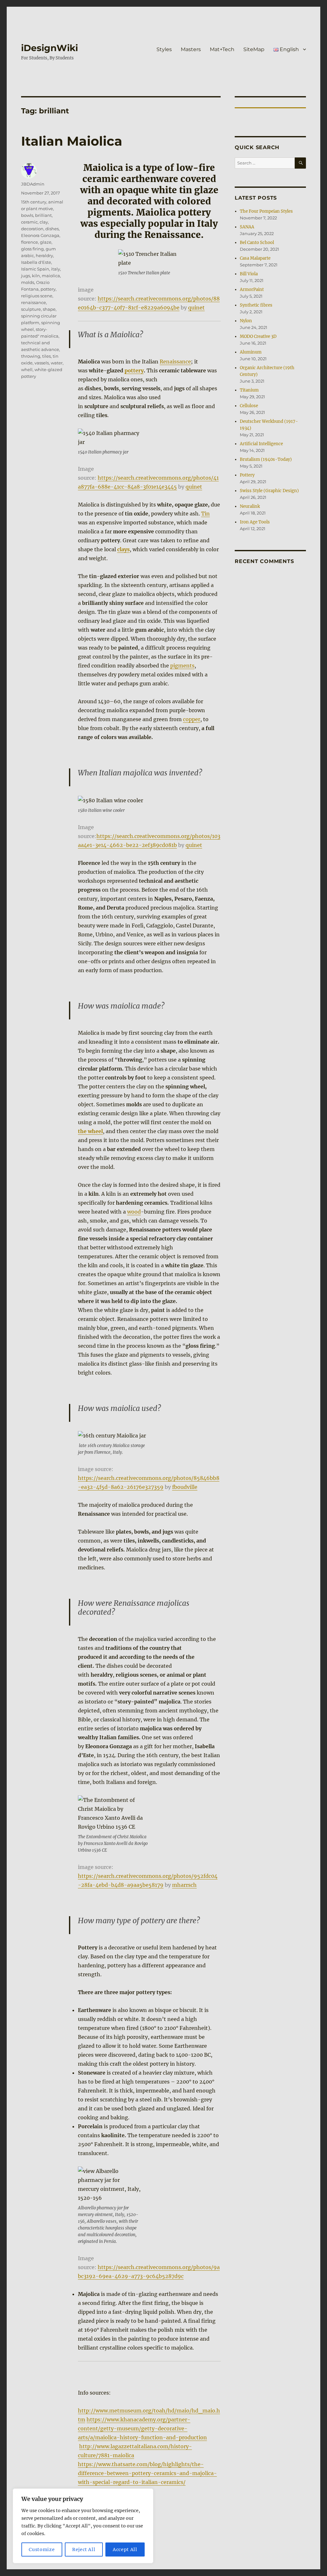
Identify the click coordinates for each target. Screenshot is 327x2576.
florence (30, 242)
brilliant (43, 215)
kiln (36, 276)
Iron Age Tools (255, 522)
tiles (46, 356)
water (57, 363)
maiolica (51, 276)
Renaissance (175, 362)
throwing (31, 356)
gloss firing (32, 249)
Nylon (246, 321)
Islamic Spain (35, 269)
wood (134, 1212)
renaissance (34, 302)
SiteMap (254, 49)
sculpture (31, 309)
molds (28, 282)
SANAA (247, 227)
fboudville (185, 1487)
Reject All (84, 2549)
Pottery (247, 475)
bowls (27, 215)
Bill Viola (249, 274)
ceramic (29, 222)
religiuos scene (37, 296)
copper (192, 719)
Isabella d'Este (36, 262)
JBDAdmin (33, 184)
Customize (42, 2549)
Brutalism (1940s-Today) (266, 459)
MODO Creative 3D (258, 336)
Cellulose (249, 406)
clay (44, 222)
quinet (196, 308)
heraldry (44, 255)
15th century (34, 202)
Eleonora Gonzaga (40, 235)
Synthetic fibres (256, 305)
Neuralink (250, 506)
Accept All (125, 2549)
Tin (205, 514)
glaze (46, 242)
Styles (164, 49)
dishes (52, 229)
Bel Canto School (257, 243)
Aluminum (251, 352)
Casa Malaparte (255, 258)
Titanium (249, 390)
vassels (42, 363)
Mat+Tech (222, 49)
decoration (32, 229)
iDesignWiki (49, 48)
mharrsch (184, 1885)
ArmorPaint (252, 290)
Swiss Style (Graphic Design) (269, 491)
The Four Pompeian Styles (266, 211)
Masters (191, 49)
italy (56, 269)
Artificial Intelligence (261, 444)
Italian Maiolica (72, 141)
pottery (134, 370)
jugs (26, 276)
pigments (182, 666)
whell (27, 370)
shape (49, 309)
